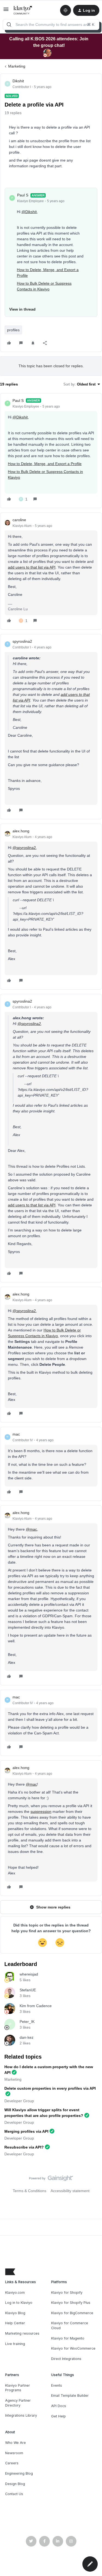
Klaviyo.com (15, 2293)
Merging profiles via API (26, 2131)
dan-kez (27, 2037)
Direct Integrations (66, 2359)
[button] (6, 11)
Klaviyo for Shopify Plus (71, 2303)
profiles (13, 330)
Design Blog (15, 2484)
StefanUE (28, 1990)
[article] (51, 451)
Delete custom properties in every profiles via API (50, 2088)
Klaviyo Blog (15, 2313)
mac (16, 1434)
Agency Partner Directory (18, 2403)
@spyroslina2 (24, 848)
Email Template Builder (70, 2396)
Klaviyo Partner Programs (18, 2388)
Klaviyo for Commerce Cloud (70, 2325)
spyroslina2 (22, 641)
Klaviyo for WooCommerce (73, 2348)
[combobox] (51, 25)
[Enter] (9, 25)
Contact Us (14, 2494)
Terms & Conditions (30, 2191)
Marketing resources (22, 2333)
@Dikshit (29, 212)
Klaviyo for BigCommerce (72, 2313)
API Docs (59, 2406)
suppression (41, 1812)
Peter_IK (27, 2022)
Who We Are (16, 2443)
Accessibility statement (70, 2191)
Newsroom (14, 2453)
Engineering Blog (19, 2473)
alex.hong (21, 831)
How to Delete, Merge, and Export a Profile (45, 464)
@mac (31, 1529)
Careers (12, 2463)
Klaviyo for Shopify (67, 2293)
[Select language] (66, 10)
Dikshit (18, 81)
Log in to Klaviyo (19, 2303)
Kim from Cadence (36, 2006)
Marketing (17, 66)
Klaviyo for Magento (68, 2338)
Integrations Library (21, 2415)
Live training (15, 2344)
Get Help (58, 2416)
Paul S (23, 195)
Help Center (15, 2323)
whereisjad (29, 1974)
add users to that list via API (32, 567)
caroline (19, 520)
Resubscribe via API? (24, 2147)
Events (57, 2385)
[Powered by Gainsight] (51, 2180)
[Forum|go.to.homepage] (23, 10)
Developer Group (19, 2101)
